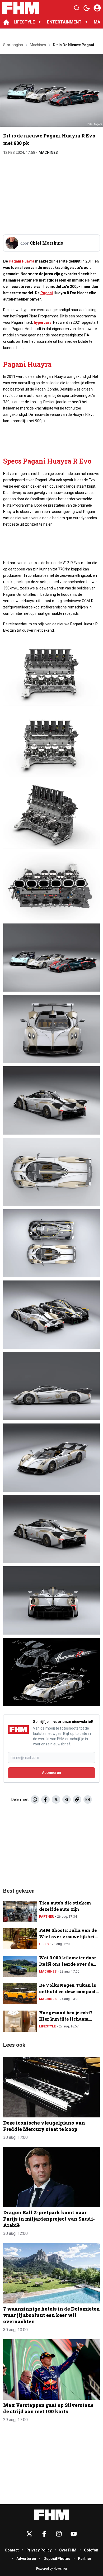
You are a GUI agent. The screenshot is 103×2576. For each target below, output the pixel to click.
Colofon (91, 2550)
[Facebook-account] (44, 2534)
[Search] (77, 8)
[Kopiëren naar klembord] (77, 1799)
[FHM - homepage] (21, 8)
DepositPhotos (57, 2559)
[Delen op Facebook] (45, 1799)
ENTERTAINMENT (64, 22)
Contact (12, 2550)
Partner (46, 1917)
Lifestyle (47, 2026)
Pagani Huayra (22, 261)
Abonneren (51, 1773)
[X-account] (29, 2534)
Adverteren (26, 2559)
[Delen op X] (56, 1799)
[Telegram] (67, 1799)
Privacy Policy (39, 2550)
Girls (44, 1944)
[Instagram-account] (59, 2534)
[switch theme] (87, 8)
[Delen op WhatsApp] (35, 1799)
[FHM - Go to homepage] (51, 2515)
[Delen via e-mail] (88, 1799)
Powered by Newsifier (52, 2569)
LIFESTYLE (24, 22)
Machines (48, 153)
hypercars (43, 322)
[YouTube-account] (74, 2534)
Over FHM (68, 2550)
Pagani (47, 293)
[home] (6, 22)
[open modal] (97, 8)
